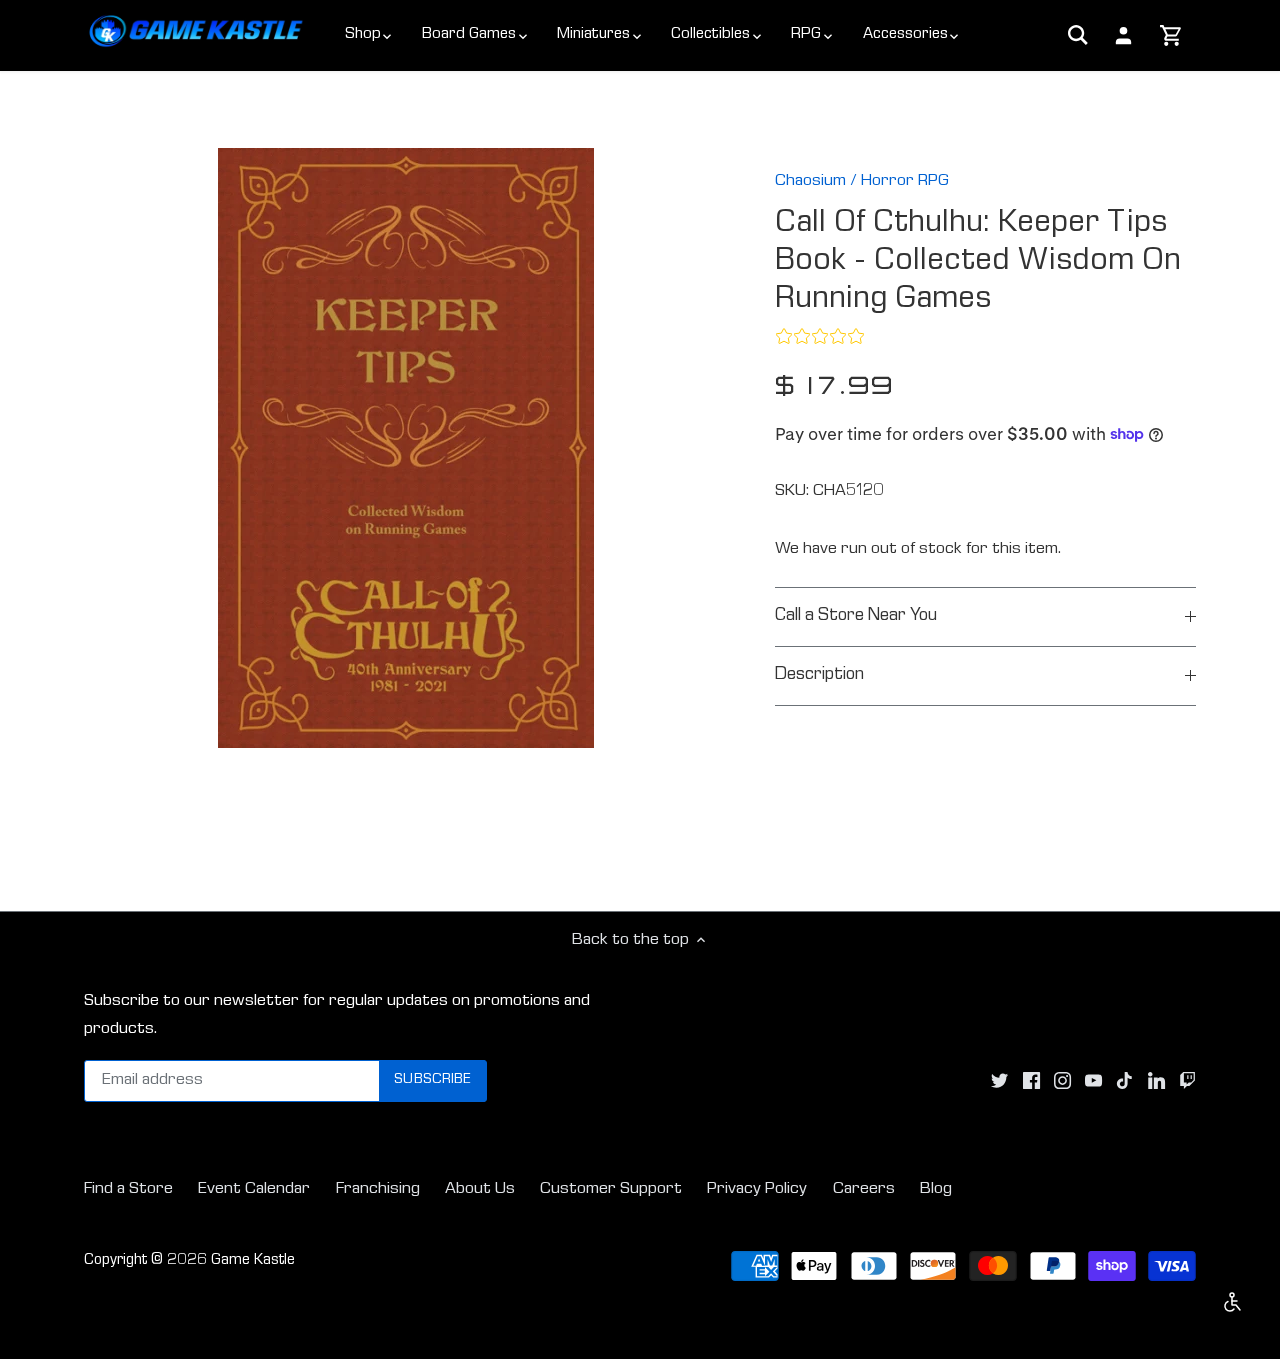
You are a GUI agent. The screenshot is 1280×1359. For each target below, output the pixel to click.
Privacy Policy (757, 1189)
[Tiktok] (1124, 1081)
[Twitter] (999, 1081)
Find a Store (128, 1189)
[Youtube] (1093, 1081)
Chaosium (810, 181)
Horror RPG (905, 181)
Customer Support (611, 1189)
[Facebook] (1031, 1081)
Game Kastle (253, 1261)
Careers (864, 1189)
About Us (480, 1189)
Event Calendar (254, 1189)
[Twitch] (1187, 1081)
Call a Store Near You (856, 616)
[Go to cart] (1171, 37)
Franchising (378, 1189)
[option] (406, 448)
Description (819, 675)
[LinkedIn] (1156, 1081)
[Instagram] (1062, 1081)
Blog (936, 1189)
